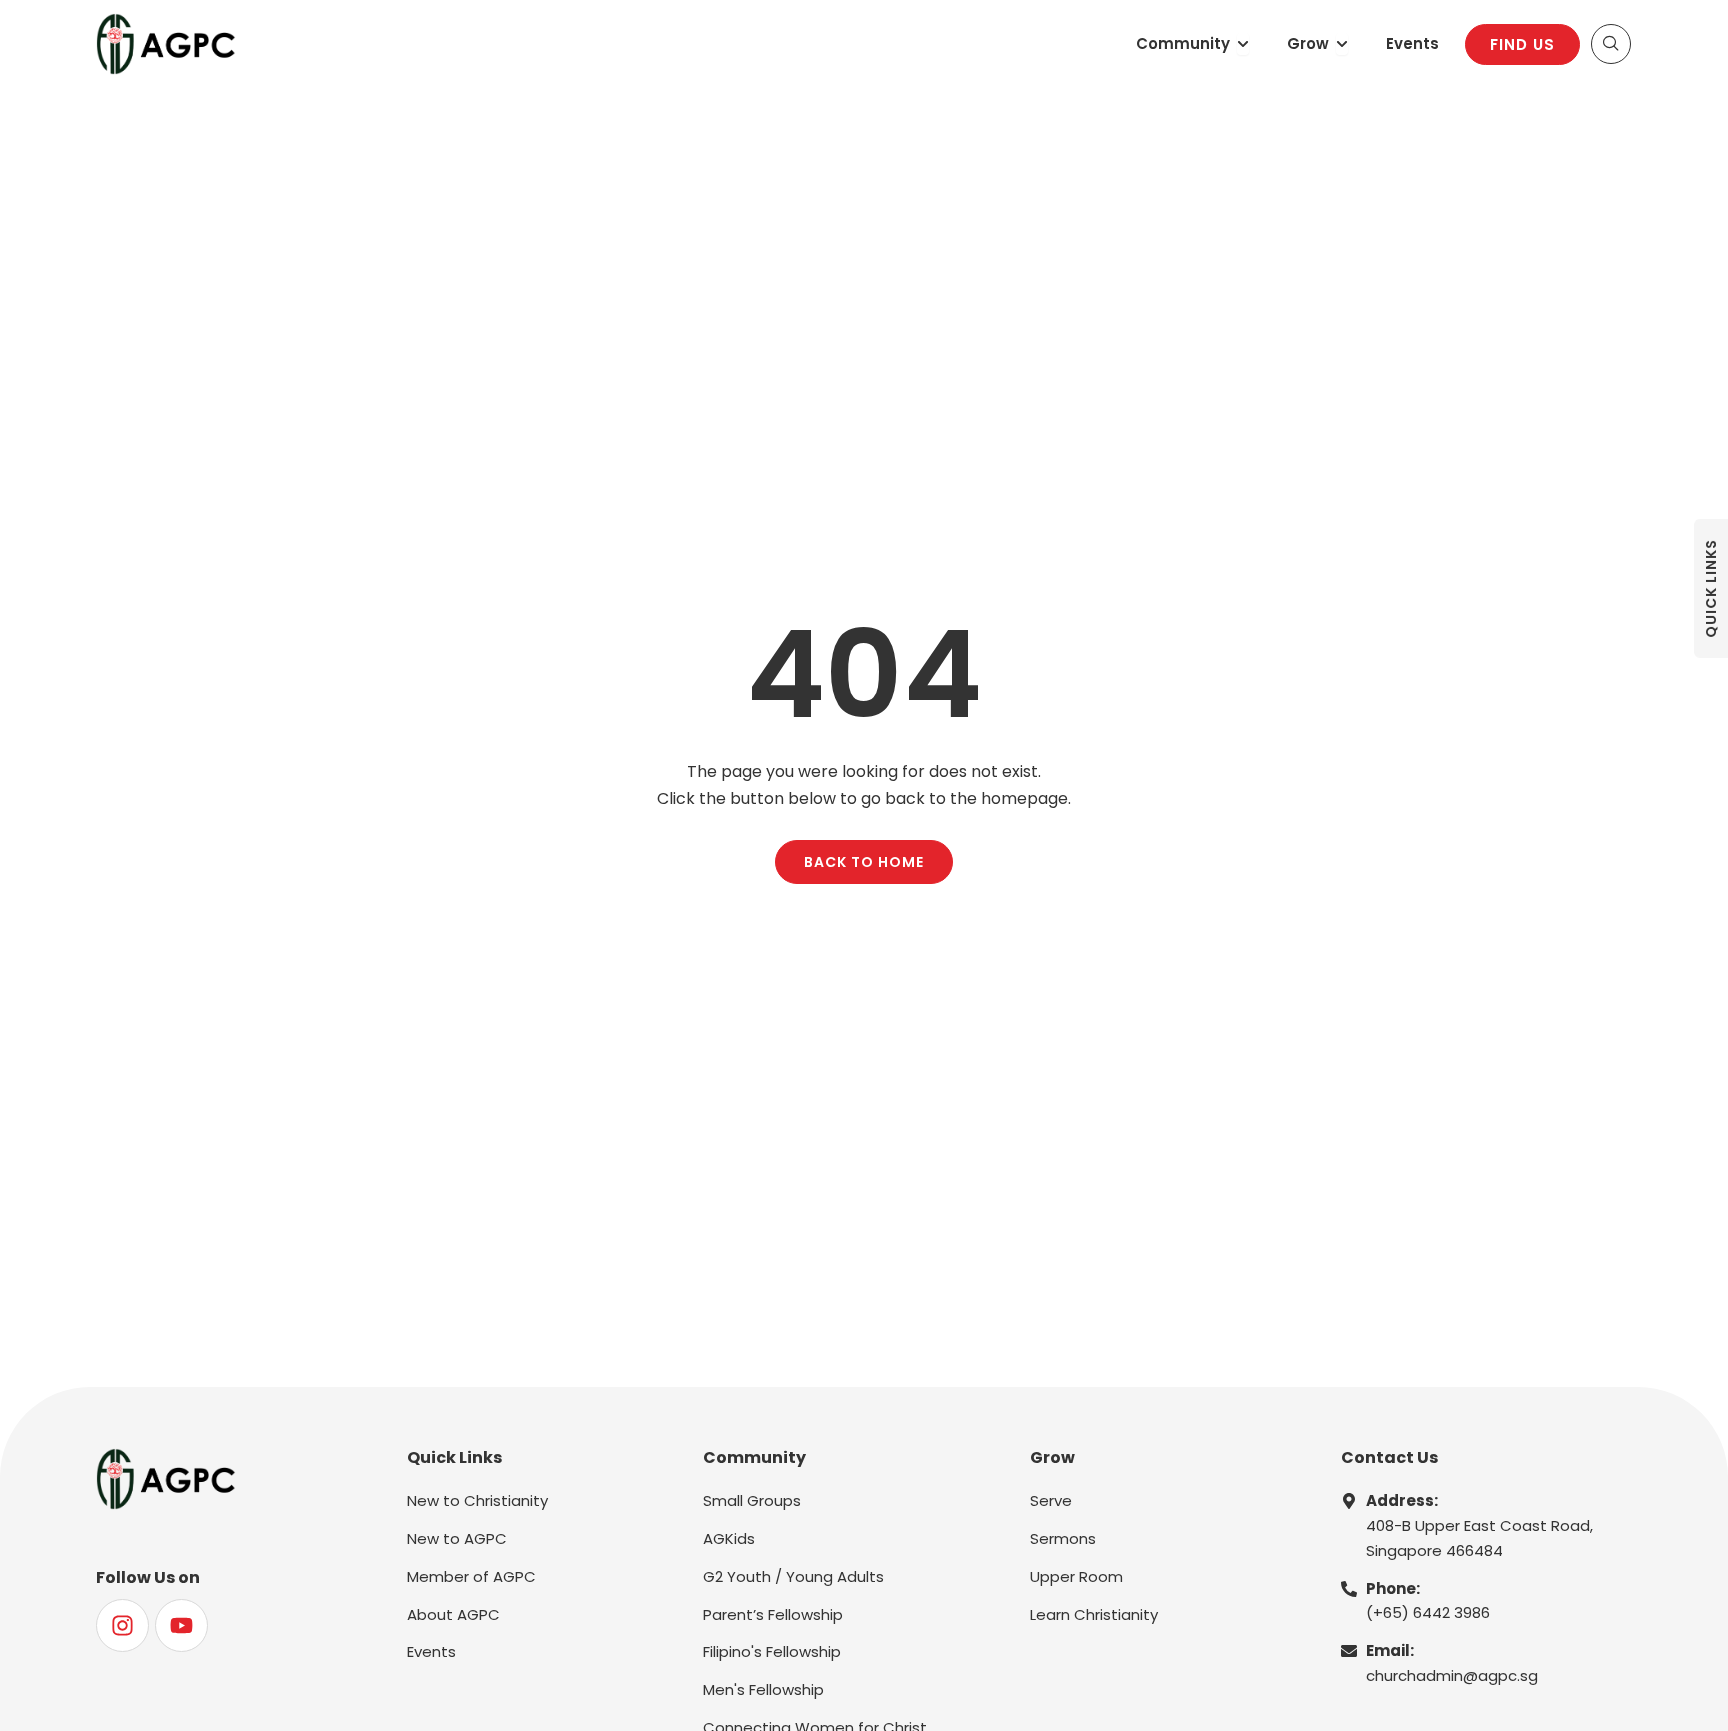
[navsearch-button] (1611, 44)
